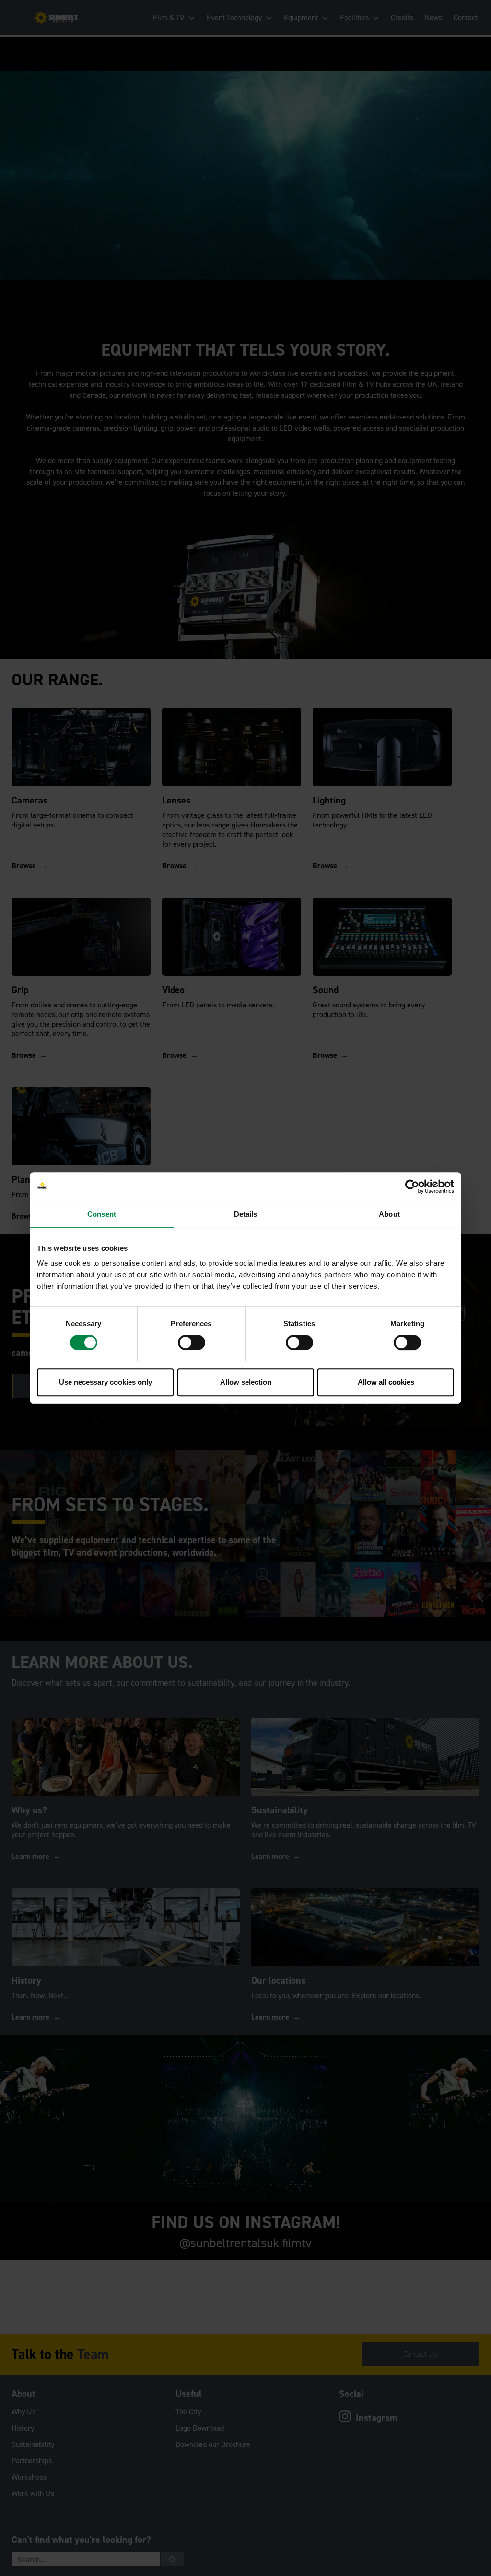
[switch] (192, 1342)
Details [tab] (246, 1214)
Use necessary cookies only (105, 1382)
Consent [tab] (102, 1214)
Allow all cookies (386, 1382)
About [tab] (389, 1214)
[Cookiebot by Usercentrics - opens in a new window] (412, 1186)
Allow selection (246, 1382)
